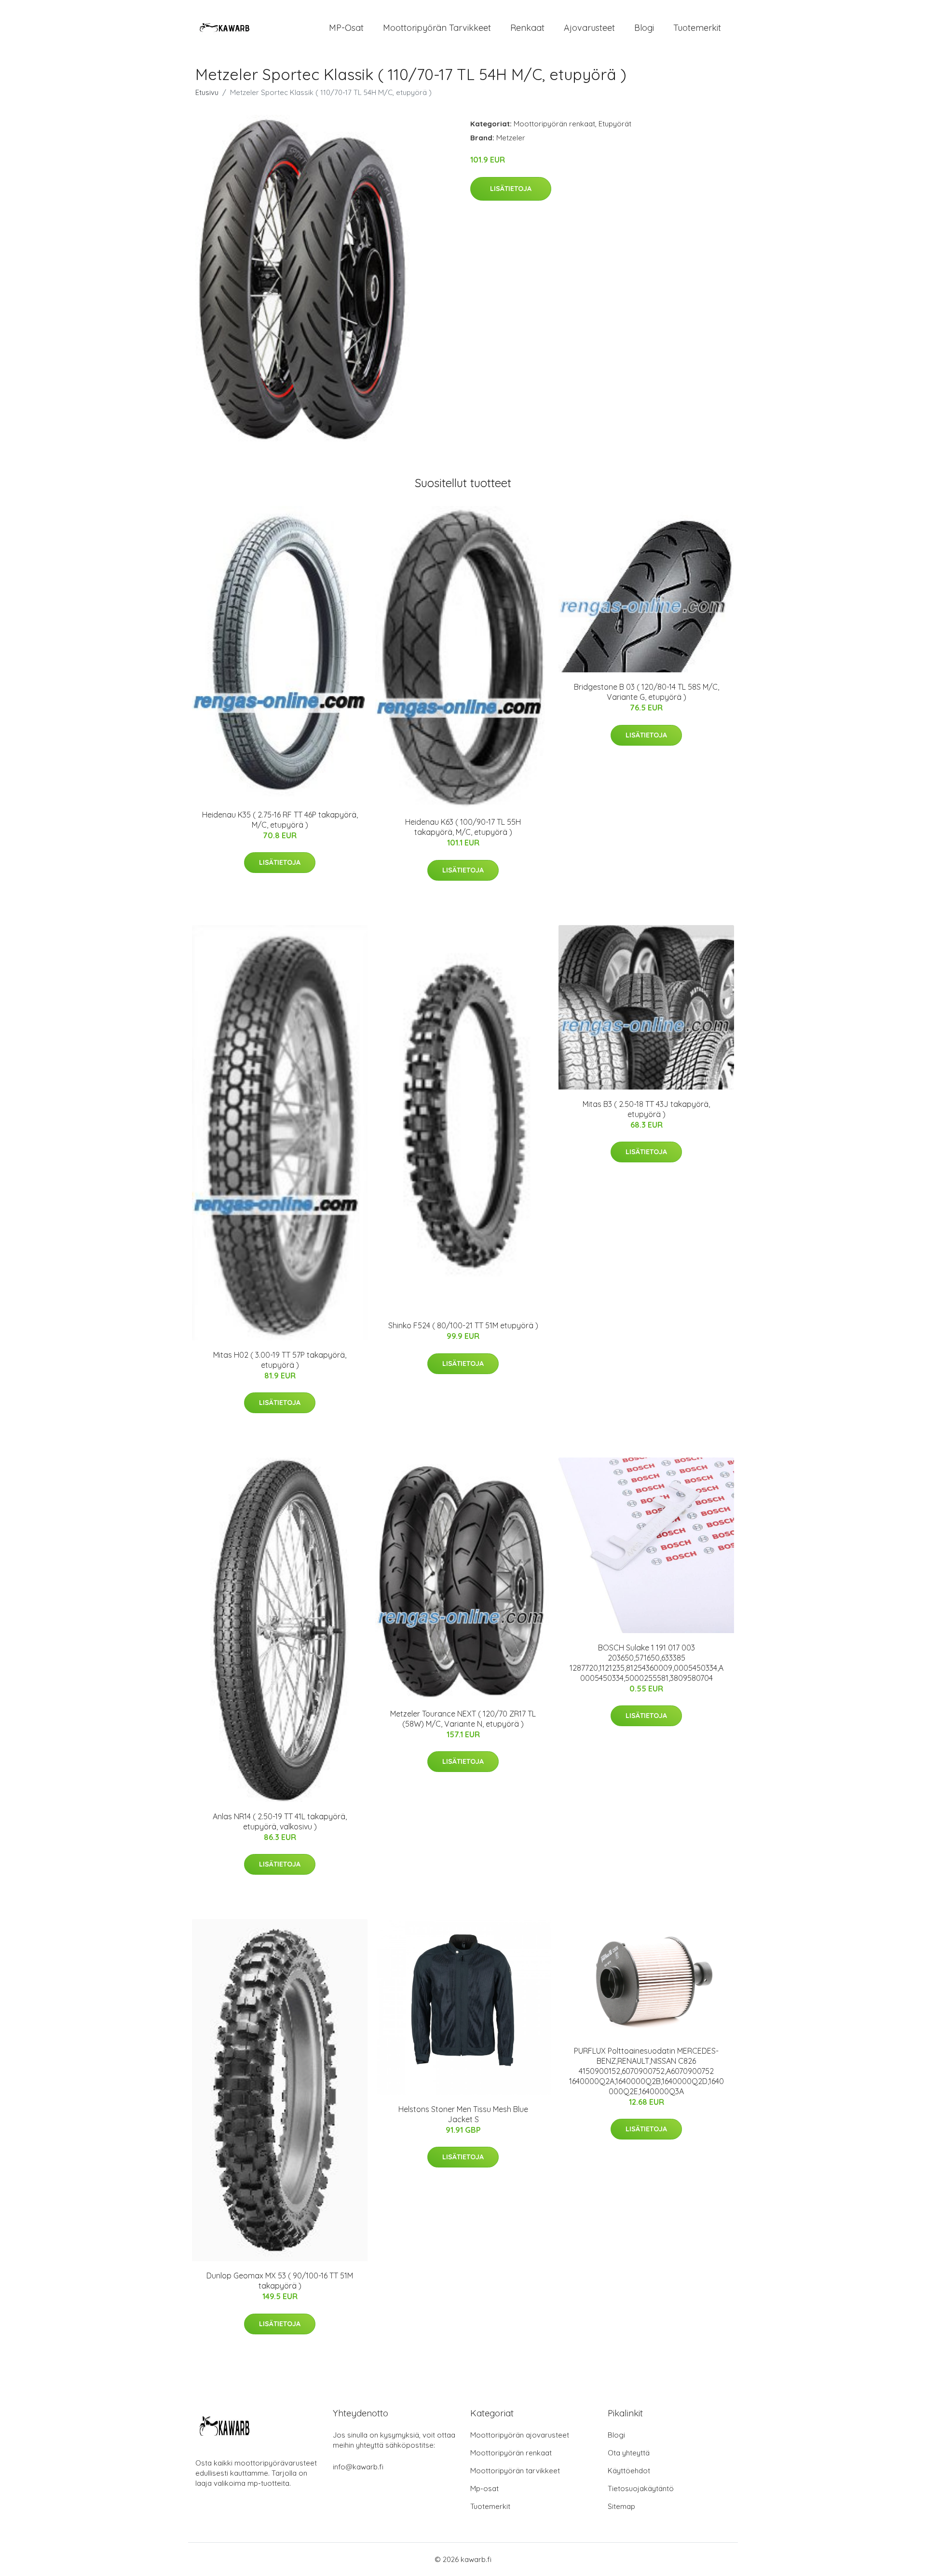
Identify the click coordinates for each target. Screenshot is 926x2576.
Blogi (644, 28)
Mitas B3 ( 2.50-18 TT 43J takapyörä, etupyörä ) (646, 1109)
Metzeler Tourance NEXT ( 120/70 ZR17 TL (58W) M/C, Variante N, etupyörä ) (463, 1719)
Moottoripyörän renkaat (554, 124)
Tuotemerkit (697, 28)
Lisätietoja (511, 189)
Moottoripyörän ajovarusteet (520, 2435)
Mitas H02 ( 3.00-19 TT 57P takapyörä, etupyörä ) (280, 1360)
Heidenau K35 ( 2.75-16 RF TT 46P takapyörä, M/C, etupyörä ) (280, 820)
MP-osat (346, 28)
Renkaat (527, 28)
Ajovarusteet (589, 28)
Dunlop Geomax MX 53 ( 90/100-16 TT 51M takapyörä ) (280, 2281)
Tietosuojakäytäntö (641, 2488)
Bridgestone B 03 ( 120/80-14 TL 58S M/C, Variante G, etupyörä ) (647, 692)
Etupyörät (615, 124)
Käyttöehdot (629, 2471)
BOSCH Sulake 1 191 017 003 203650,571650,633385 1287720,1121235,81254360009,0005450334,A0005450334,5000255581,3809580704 (647, 1663)
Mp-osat (484, 2488)
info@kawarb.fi (358, 2467)
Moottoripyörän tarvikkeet (437, 28)
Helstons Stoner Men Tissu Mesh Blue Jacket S (463, 2114)
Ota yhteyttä (629, 2453)
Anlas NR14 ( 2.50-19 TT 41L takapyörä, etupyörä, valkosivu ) (280, 1821)
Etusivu (207, 92)
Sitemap (621, 2506)
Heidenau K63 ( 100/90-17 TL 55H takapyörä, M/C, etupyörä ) (463, 827)
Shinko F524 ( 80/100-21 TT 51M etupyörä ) (463, 1325)
